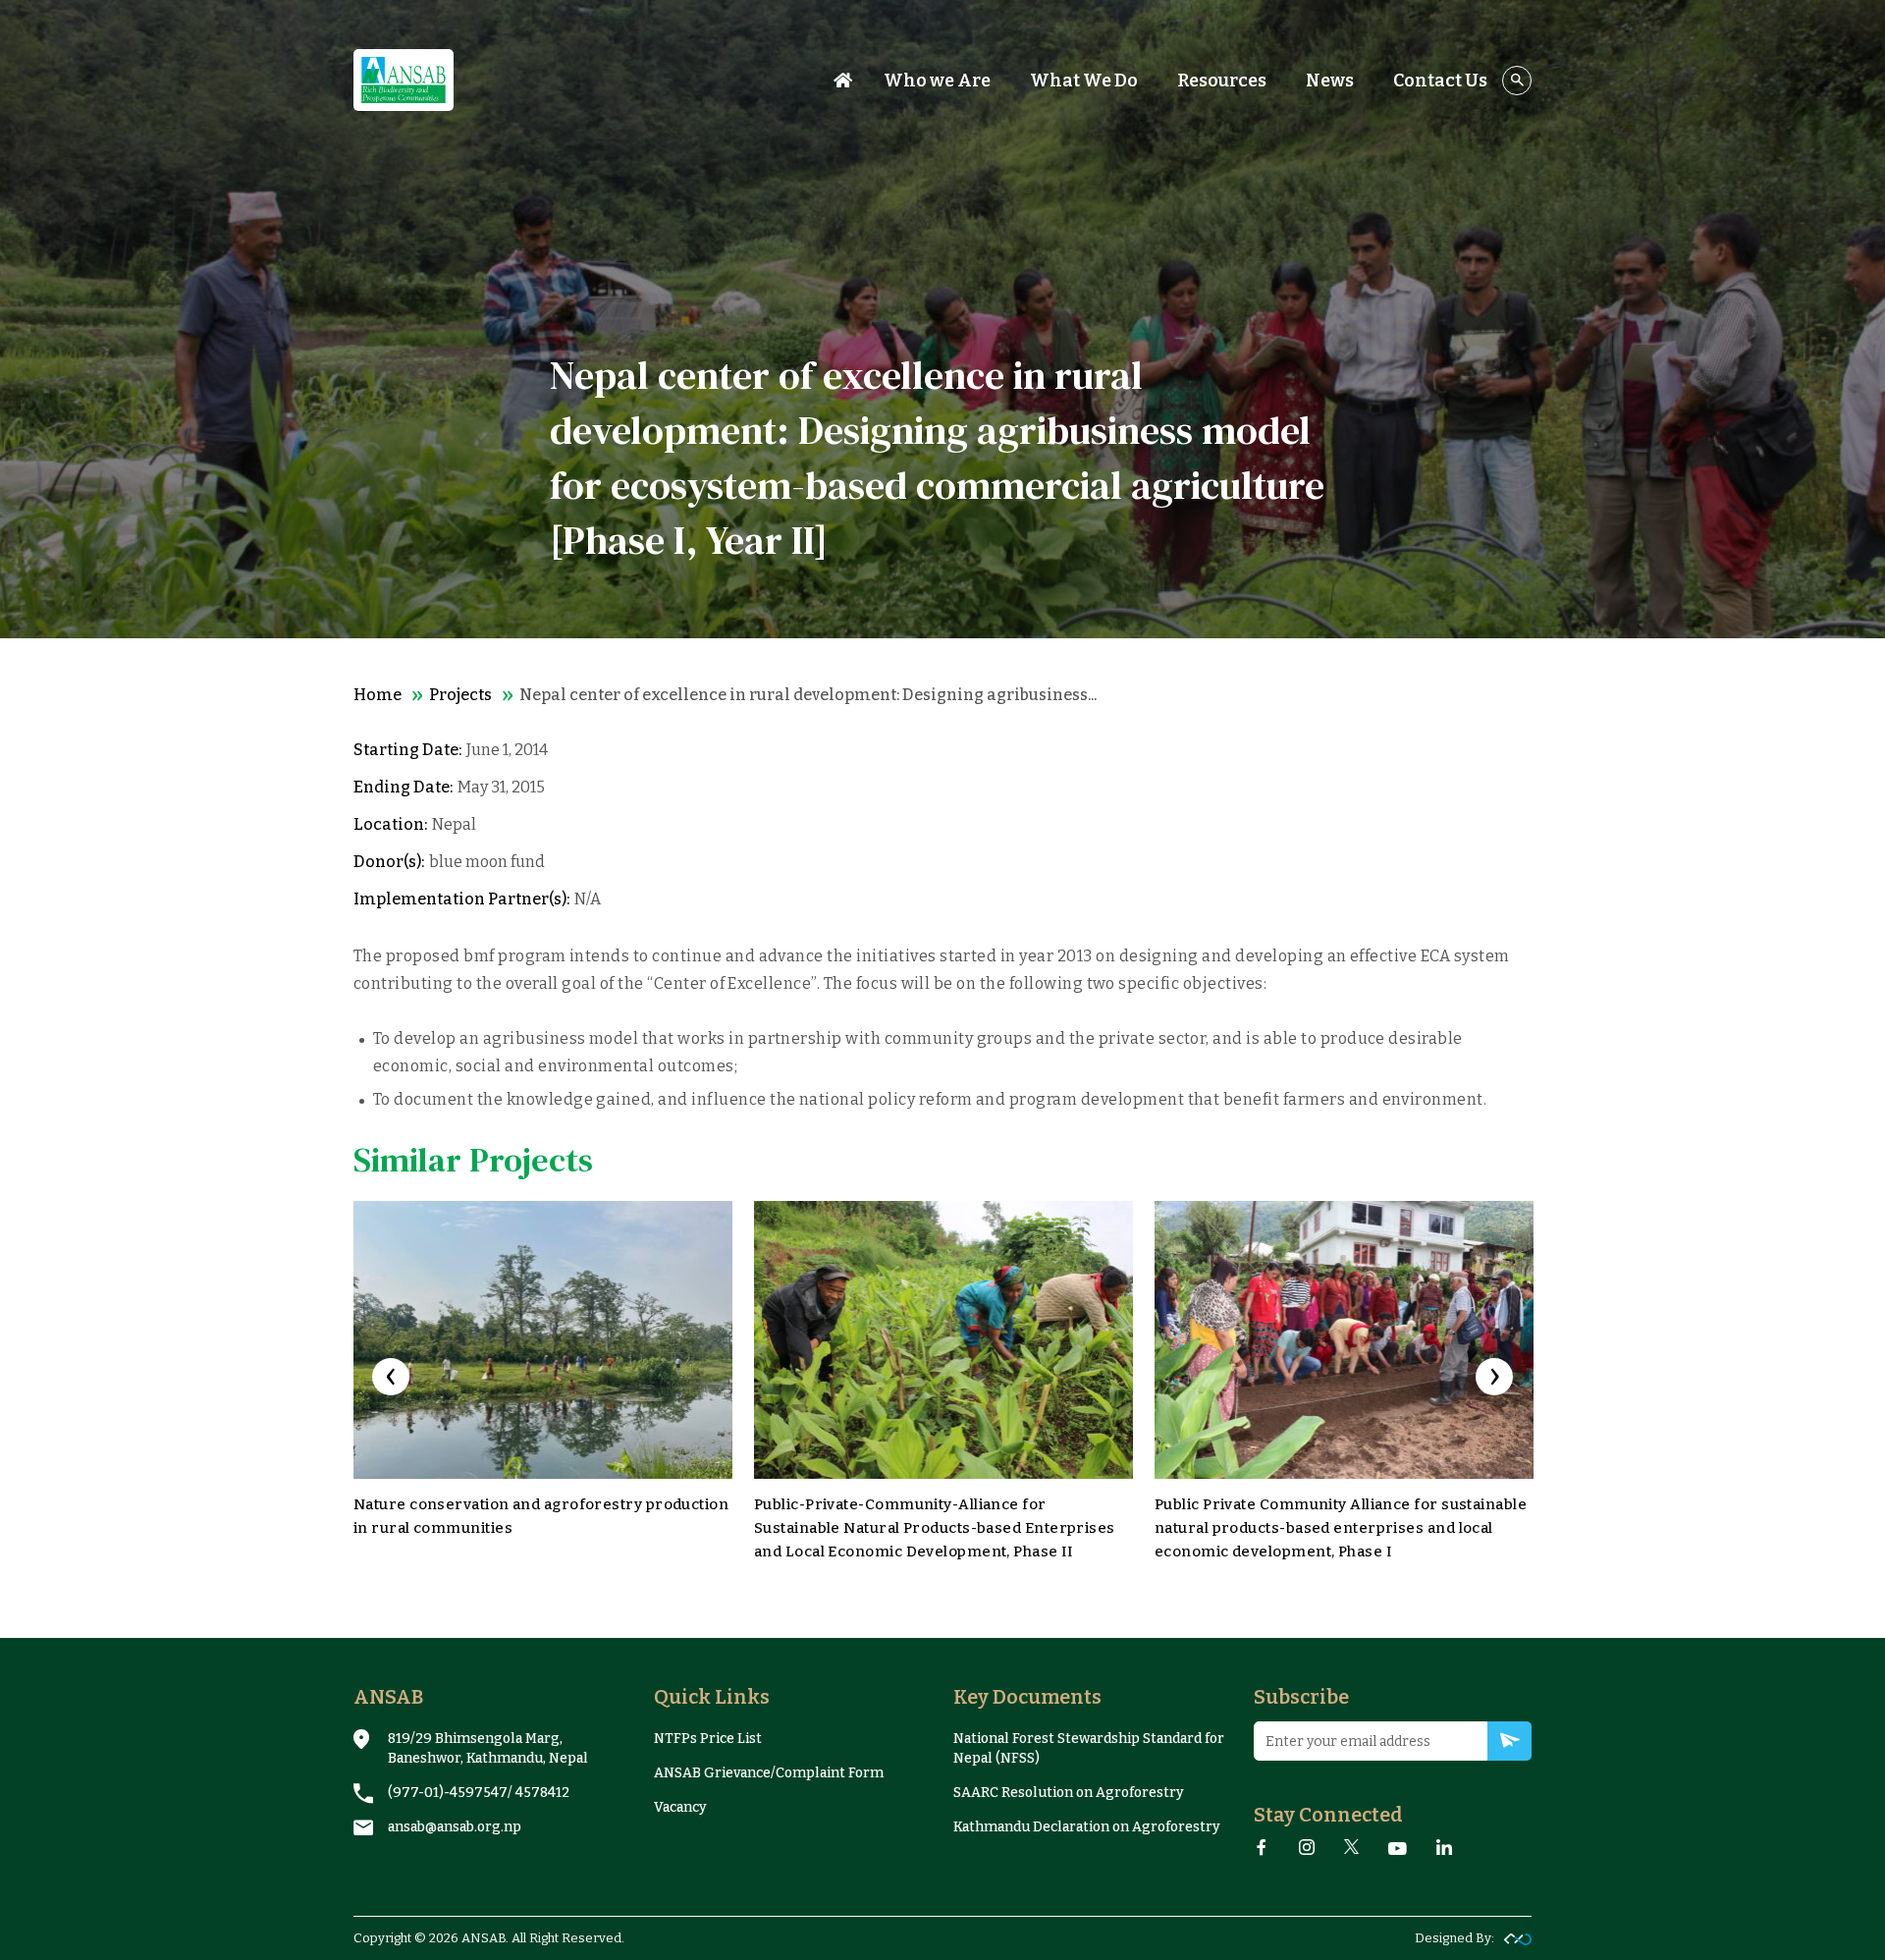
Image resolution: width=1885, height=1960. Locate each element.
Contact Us (1440, 81)
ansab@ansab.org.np (455, 1827)
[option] (543, 1385)
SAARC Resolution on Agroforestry (1069, 1793)
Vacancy (680, 1807)
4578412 (542, 1793)
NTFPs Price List (708, 1739)
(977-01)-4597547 (448, 1793)
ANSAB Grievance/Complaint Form (769, 1773)
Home (377, 695)
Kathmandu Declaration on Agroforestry (1087, 1827)
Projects (460, 695)
